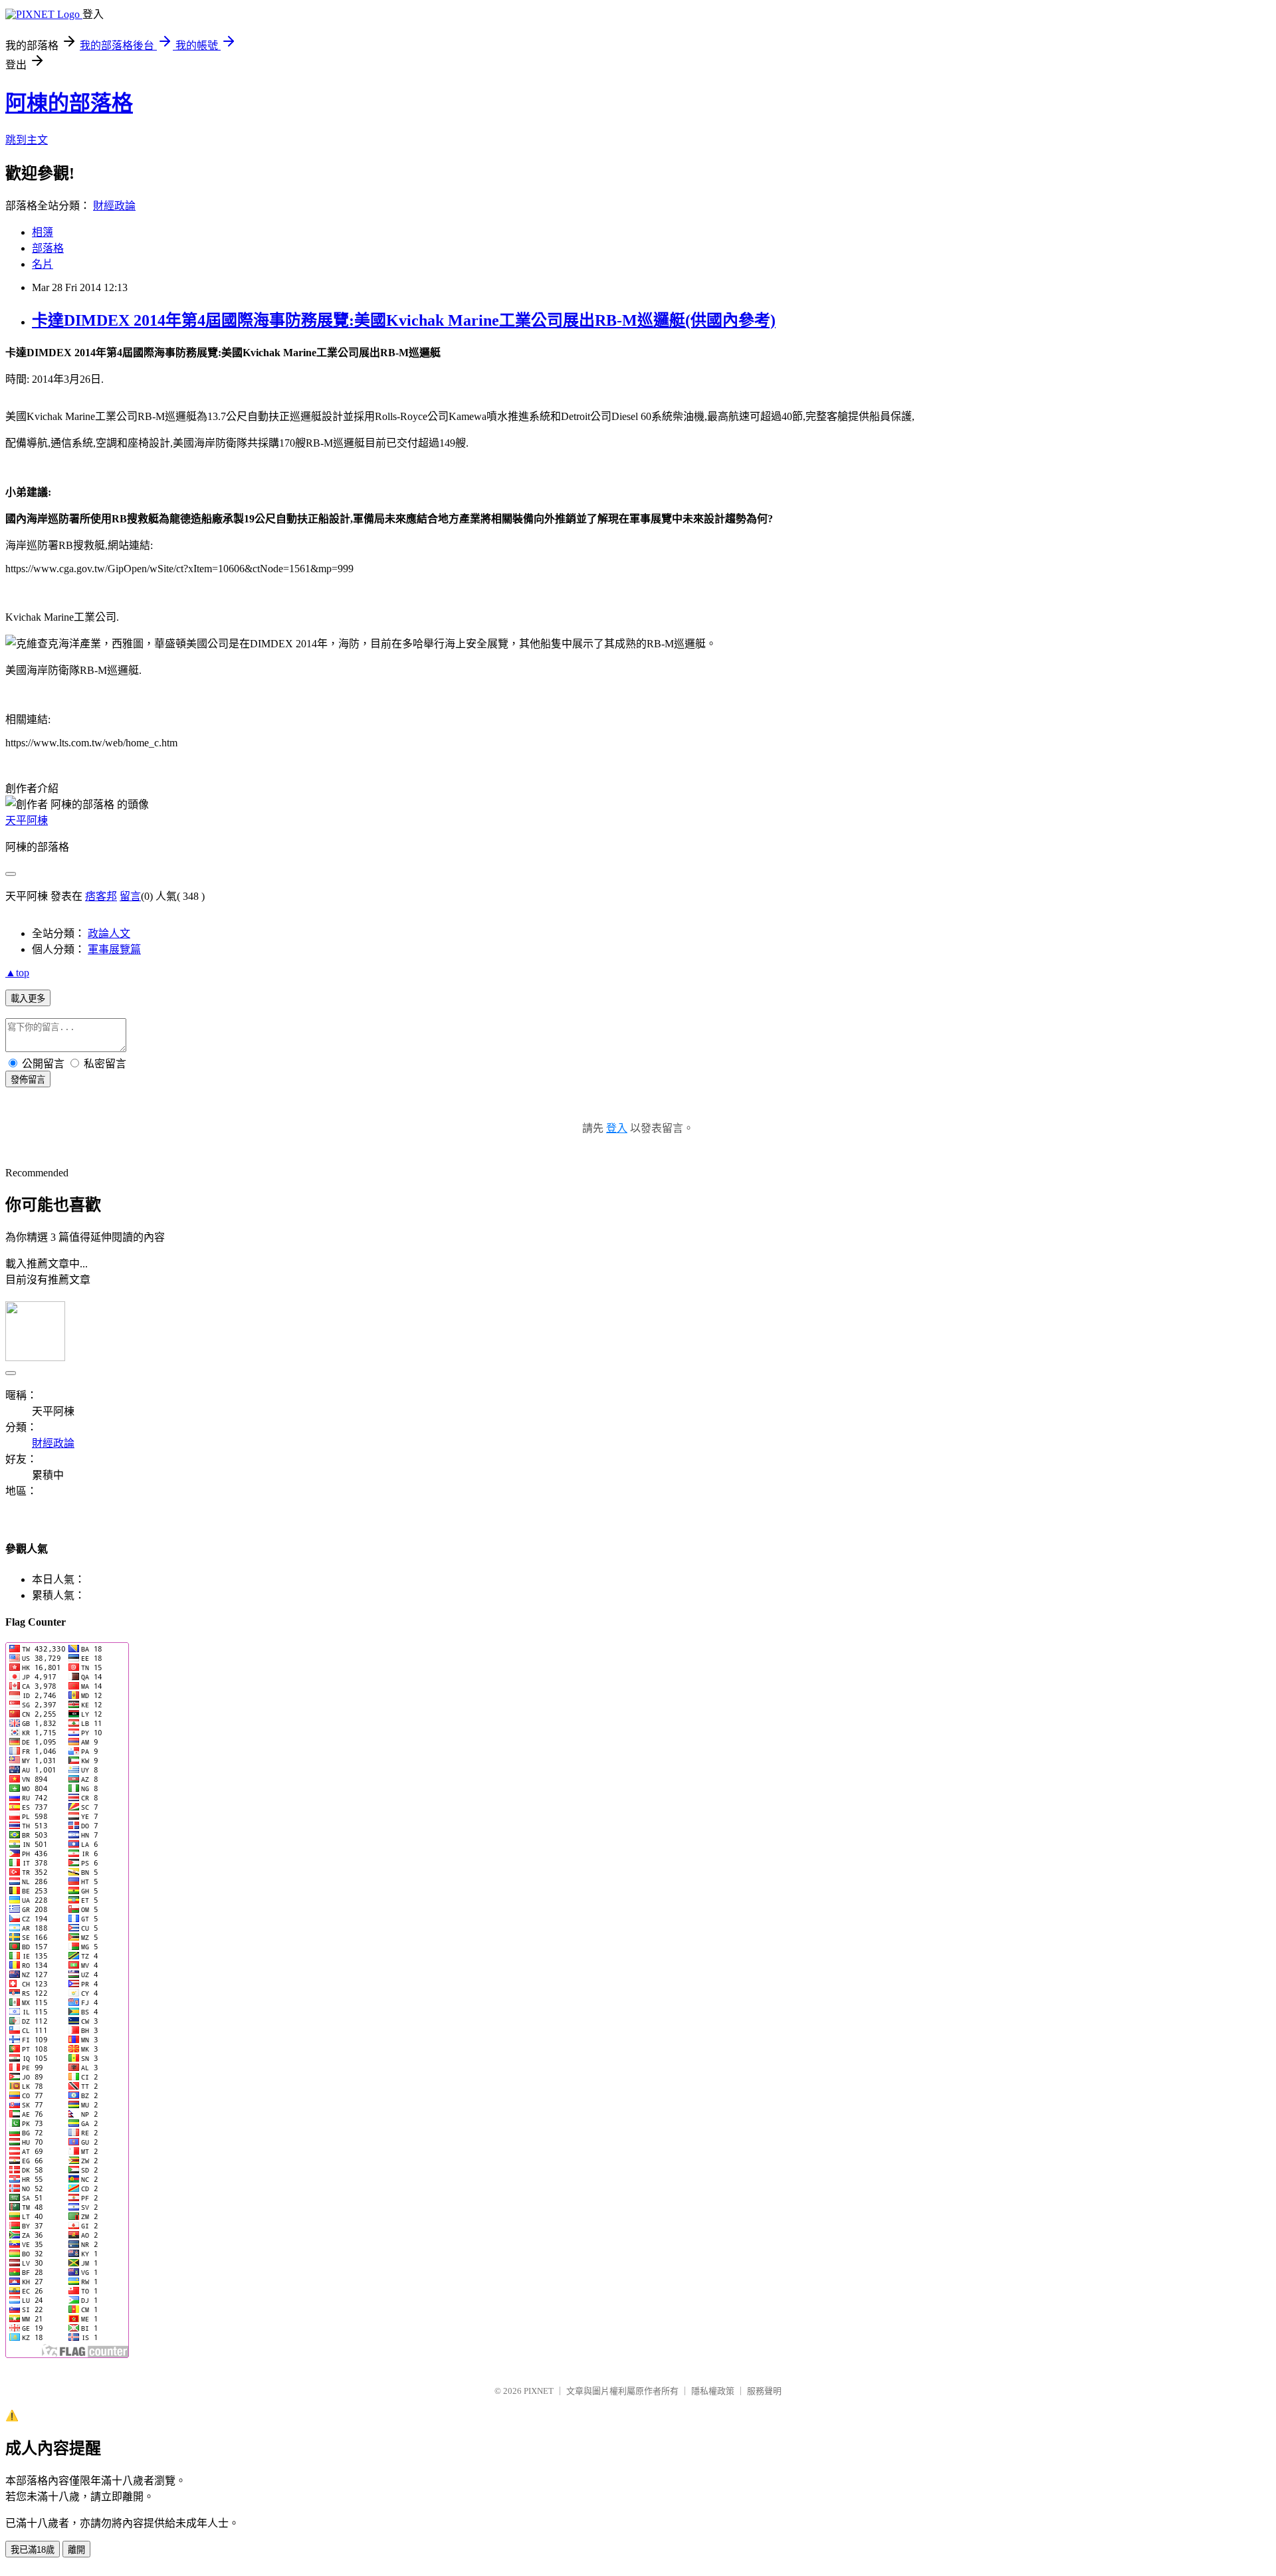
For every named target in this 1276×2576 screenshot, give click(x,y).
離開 (76, 2550)
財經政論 (114, 206)
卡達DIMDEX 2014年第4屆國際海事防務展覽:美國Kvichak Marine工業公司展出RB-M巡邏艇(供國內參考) (404, 320)
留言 (130, 896)
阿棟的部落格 (69, 103)
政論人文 (109, 933)
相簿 (43, 232)
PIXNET (539, 2391)
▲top (17, 973)
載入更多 (28, 999)
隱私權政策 (713, 2391)
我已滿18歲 (33, 2550)
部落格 (48, 248)
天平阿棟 (27, 820)
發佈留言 (28, 1080)
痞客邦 (101, 896)
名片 (43, 264)
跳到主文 (27, 140)
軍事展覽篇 (114, 949)
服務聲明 (764, 2391)
